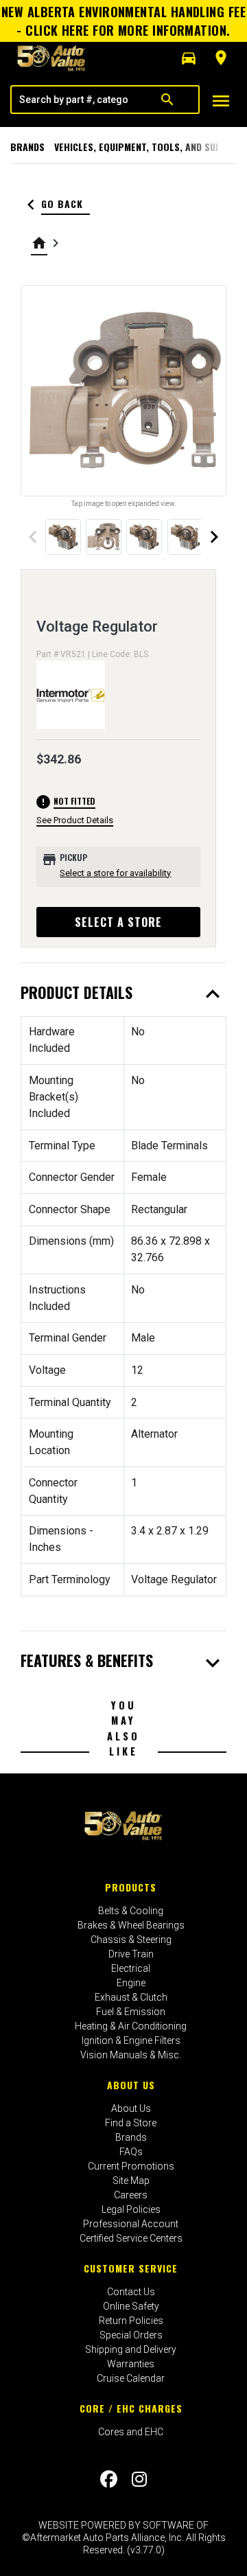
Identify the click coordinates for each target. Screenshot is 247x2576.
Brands (27, 147)
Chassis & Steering (131, 1940)
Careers (131, 2195)
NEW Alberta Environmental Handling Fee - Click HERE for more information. (123, 21)
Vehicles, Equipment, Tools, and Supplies (150, 147)
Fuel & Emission (131, 2012)
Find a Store (131, 2123)
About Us (131, 2085)
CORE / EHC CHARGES (131, 2408)
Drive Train (131, 1954)
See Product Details (75, 820)
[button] (189, 58)
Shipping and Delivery (131, 2349)
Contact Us (131, 2292)
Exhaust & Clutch (131, 1997)
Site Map (131, 2181)
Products (131, 1887)
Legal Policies (131, 2209)
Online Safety (131, 2306)
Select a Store (118, 922)
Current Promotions (131, 2166)
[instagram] (139, 2479)
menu (221, 101)
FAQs (131, 2152)
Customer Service (131, 2268)
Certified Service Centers (131, 2238)
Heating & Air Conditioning (131, 2026)
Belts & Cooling (131, 1911)
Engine (131, 1983)
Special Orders (131, 2335)
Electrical (131, 1968)
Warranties (131, 2364)
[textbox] (74, 100)
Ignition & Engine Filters (131, 2040)
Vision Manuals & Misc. (131, 2055)
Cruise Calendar (131, 2378)
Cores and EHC (131, 2432)
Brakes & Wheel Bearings (131, 1925)
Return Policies (131, 2321)
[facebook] (109, 2479)
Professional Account (131, 2224)
